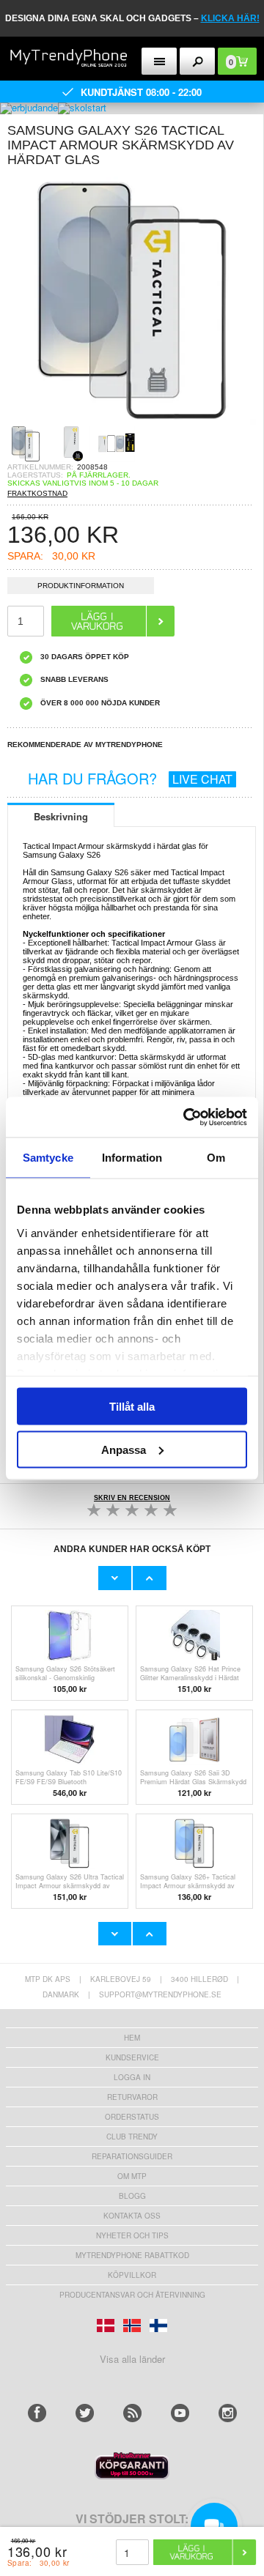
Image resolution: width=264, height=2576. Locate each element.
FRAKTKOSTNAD (37, 493)
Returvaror (132, 2097)
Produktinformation (81, 586)
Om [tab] (216, 1158)
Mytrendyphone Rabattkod (132, 2255)
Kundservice (132, 2057)
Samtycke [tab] (48, 1158)
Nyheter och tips (132, 2235)
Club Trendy (132, 2137)
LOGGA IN (132, 2077)
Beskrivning (61, 816)
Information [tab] (132, 1158)
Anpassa (124, 1449)
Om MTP (132, 2176)
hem (132, 2038)
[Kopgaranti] (132, 2475)
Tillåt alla (132, 1407)
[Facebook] (37, 2413)
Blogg (132, 2196)
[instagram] (228, 2413)
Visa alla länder (132, 2359)
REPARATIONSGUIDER (132, 2156)
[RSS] (132, 2413)
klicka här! (230, 18)
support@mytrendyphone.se (160, 1994)
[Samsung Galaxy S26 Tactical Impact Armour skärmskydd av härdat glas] (132, 421)
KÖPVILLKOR (132, 2275)
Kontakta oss (132, 2216)
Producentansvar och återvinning (132, 2295)
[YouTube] (180, 2413)
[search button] (198, 61)
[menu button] (159, 61)
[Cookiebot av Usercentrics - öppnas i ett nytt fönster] (186, 1117)
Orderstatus (132, 2117)
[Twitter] (85, 2413)
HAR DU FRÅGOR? (130, 778)
